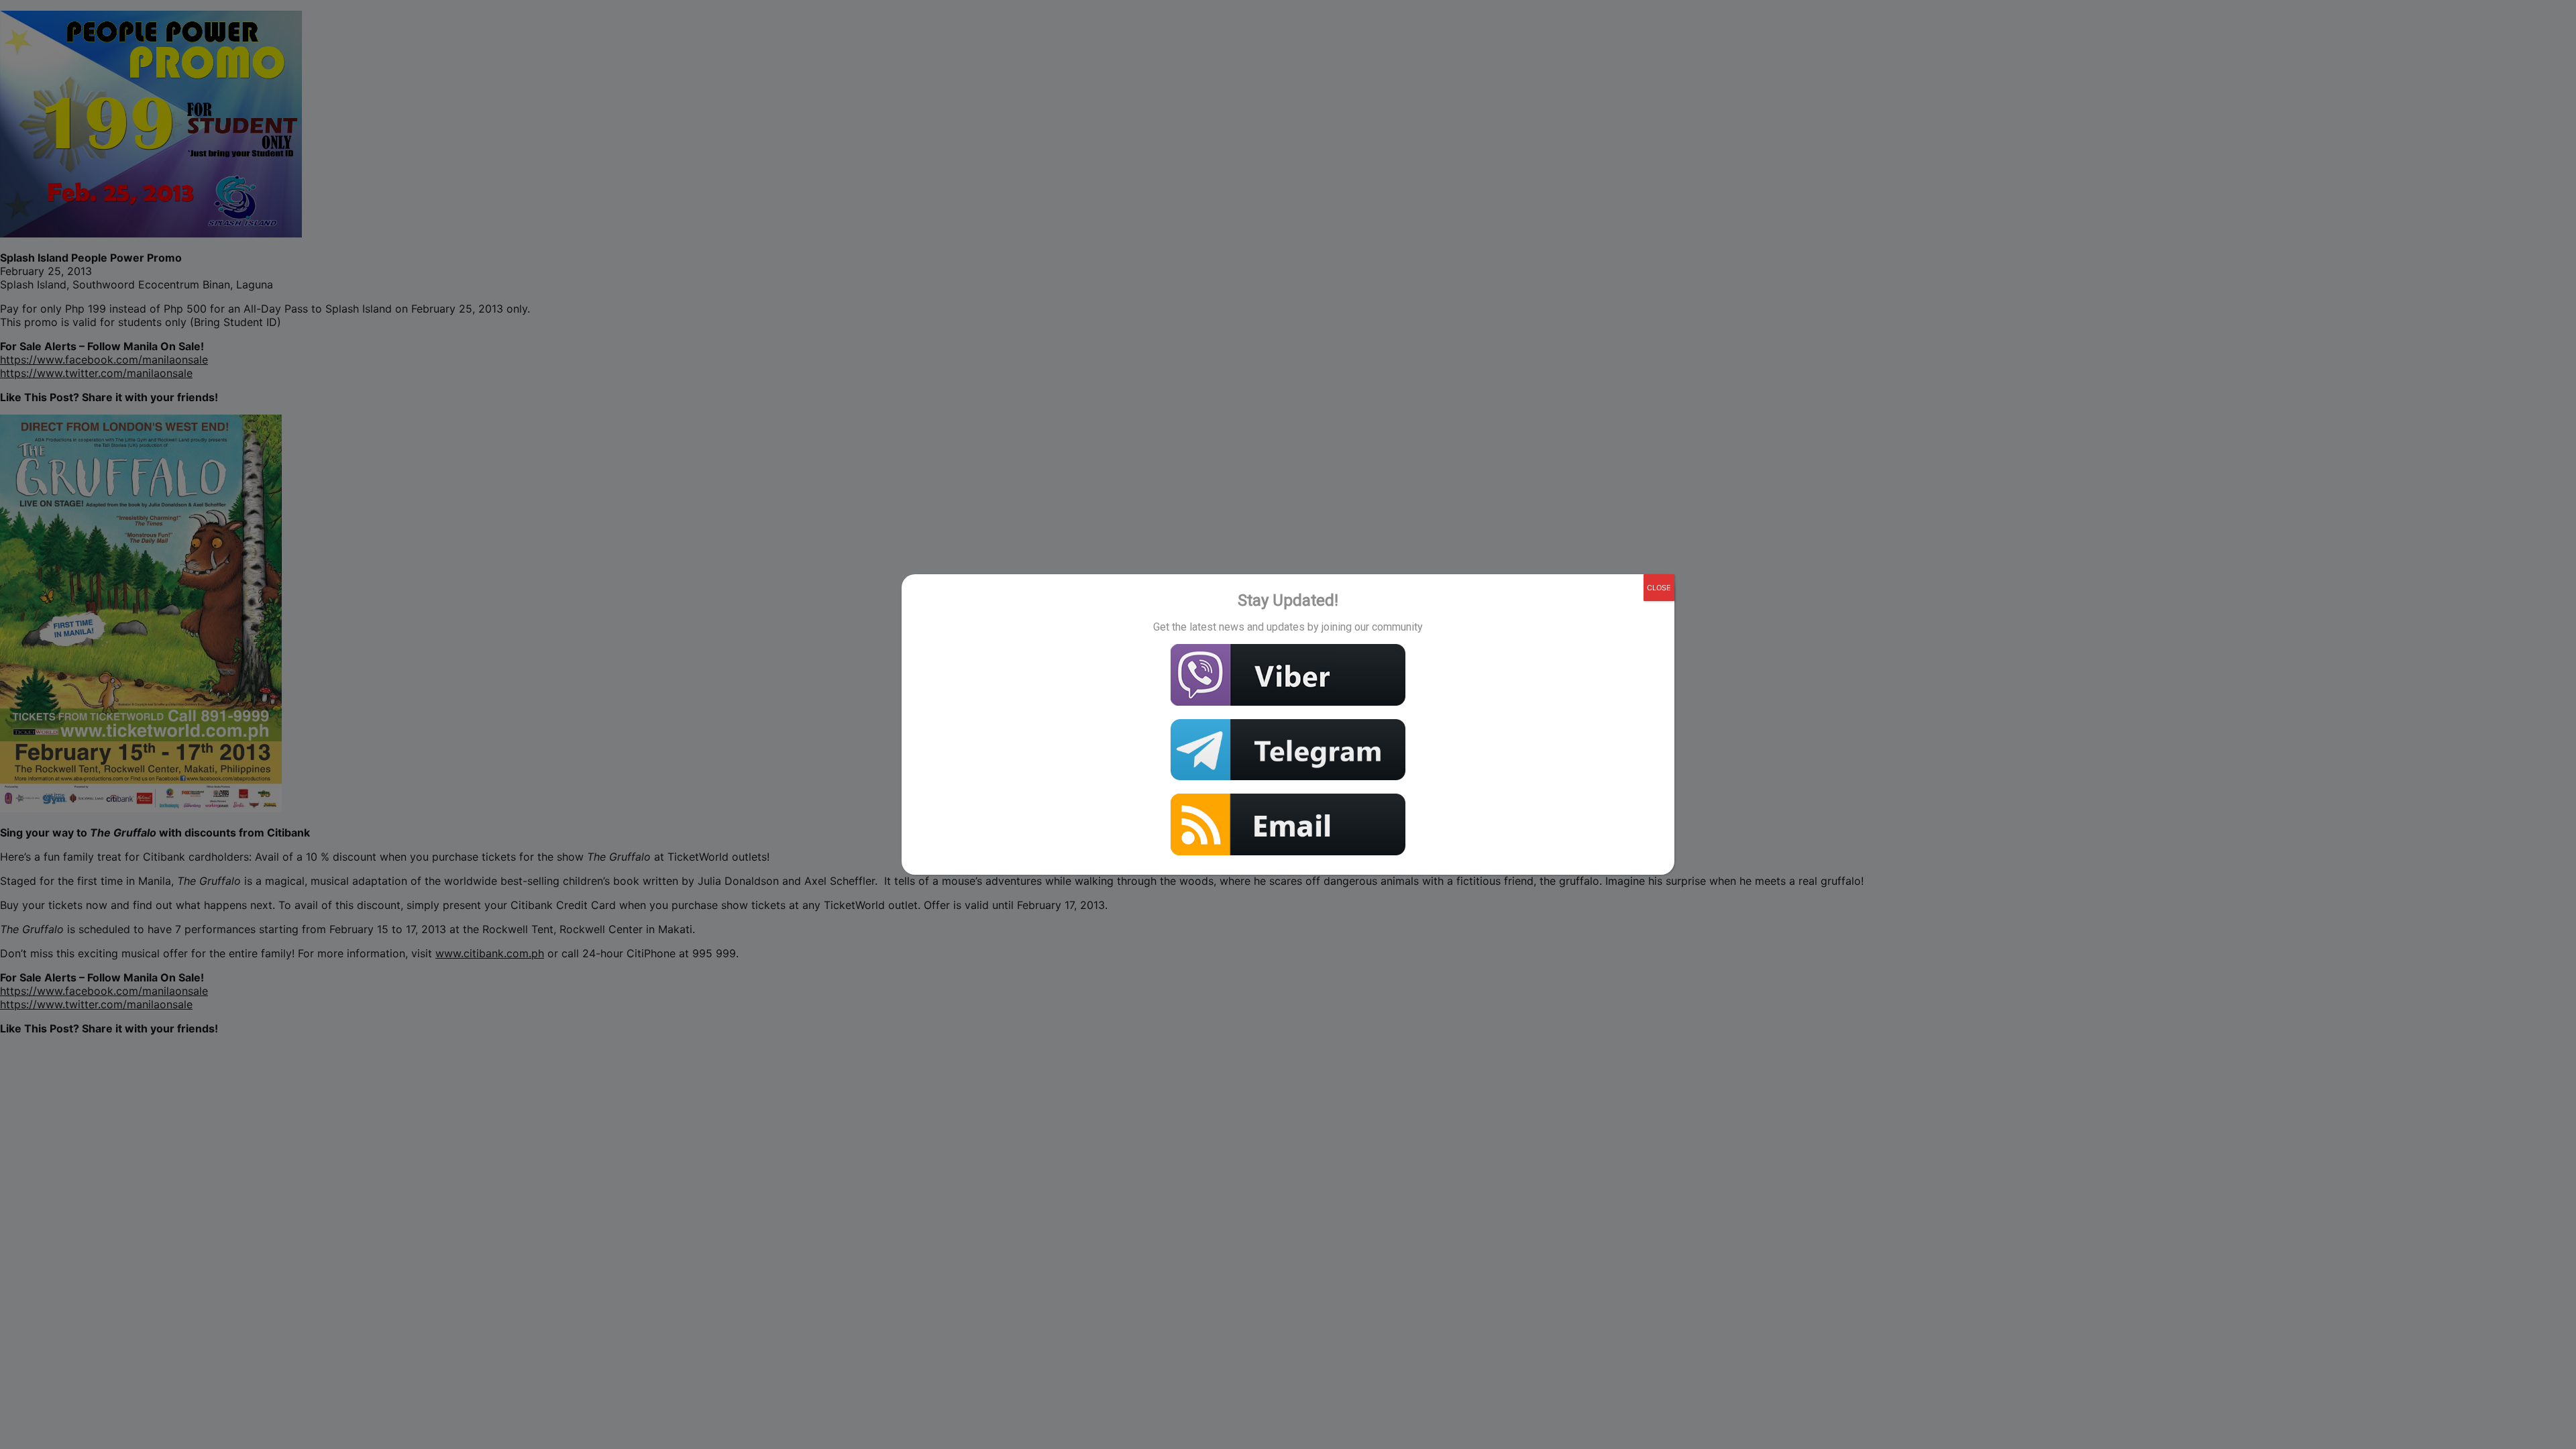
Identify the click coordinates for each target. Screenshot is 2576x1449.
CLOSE (1659, 588)
